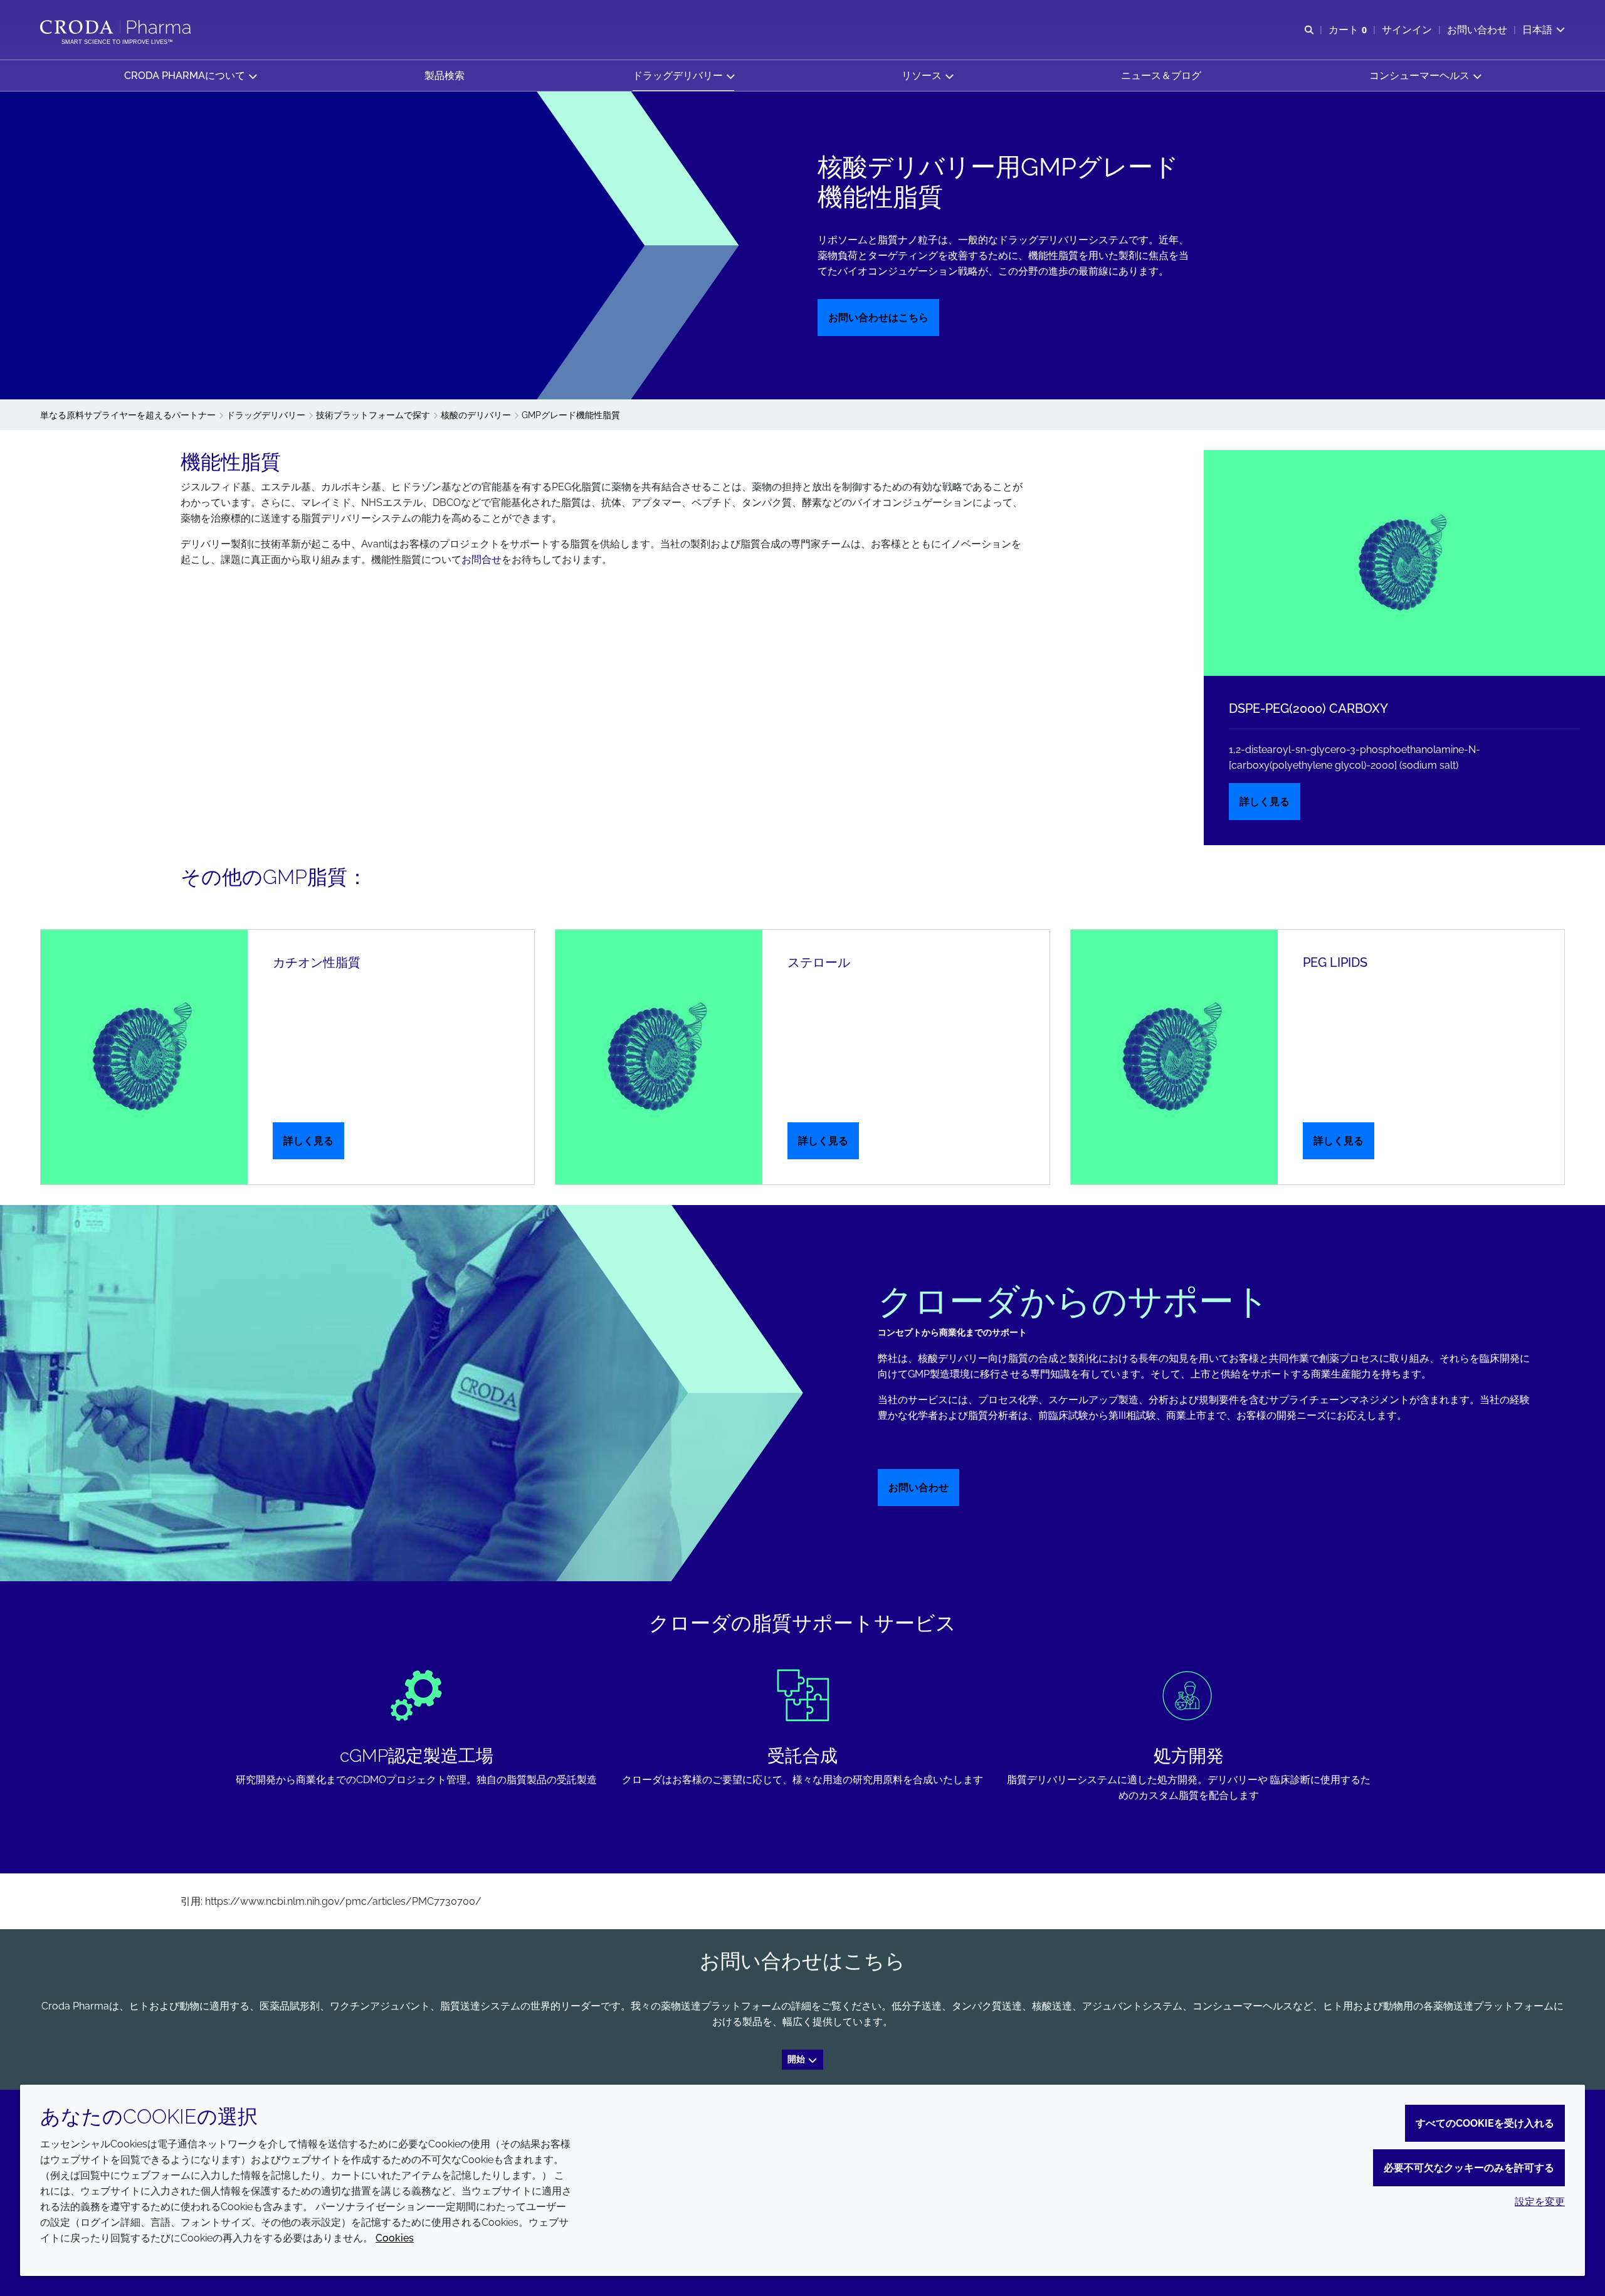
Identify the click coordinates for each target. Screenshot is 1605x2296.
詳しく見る (1265, 802)
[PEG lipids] (1174, 1057)
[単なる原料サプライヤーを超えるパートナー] (117, 27)
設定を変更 (1540, 2202)
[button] (190, 76)
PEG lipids (1335, 962)
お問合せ (481, 560)
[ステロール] (659, 1057)
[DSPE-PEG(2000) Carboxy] (1404, 563)
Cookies (395, 2238)
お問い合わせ (918, 1488)
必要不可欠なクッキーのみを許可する (1469, 2168)
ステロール (819, 962)
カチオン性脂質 (317, 962)
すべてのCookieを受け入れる (1485, 2123)
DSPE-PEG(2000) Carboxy (1308, 708)
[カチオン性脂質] (144, 1057)
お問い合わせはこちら (878, 318)
